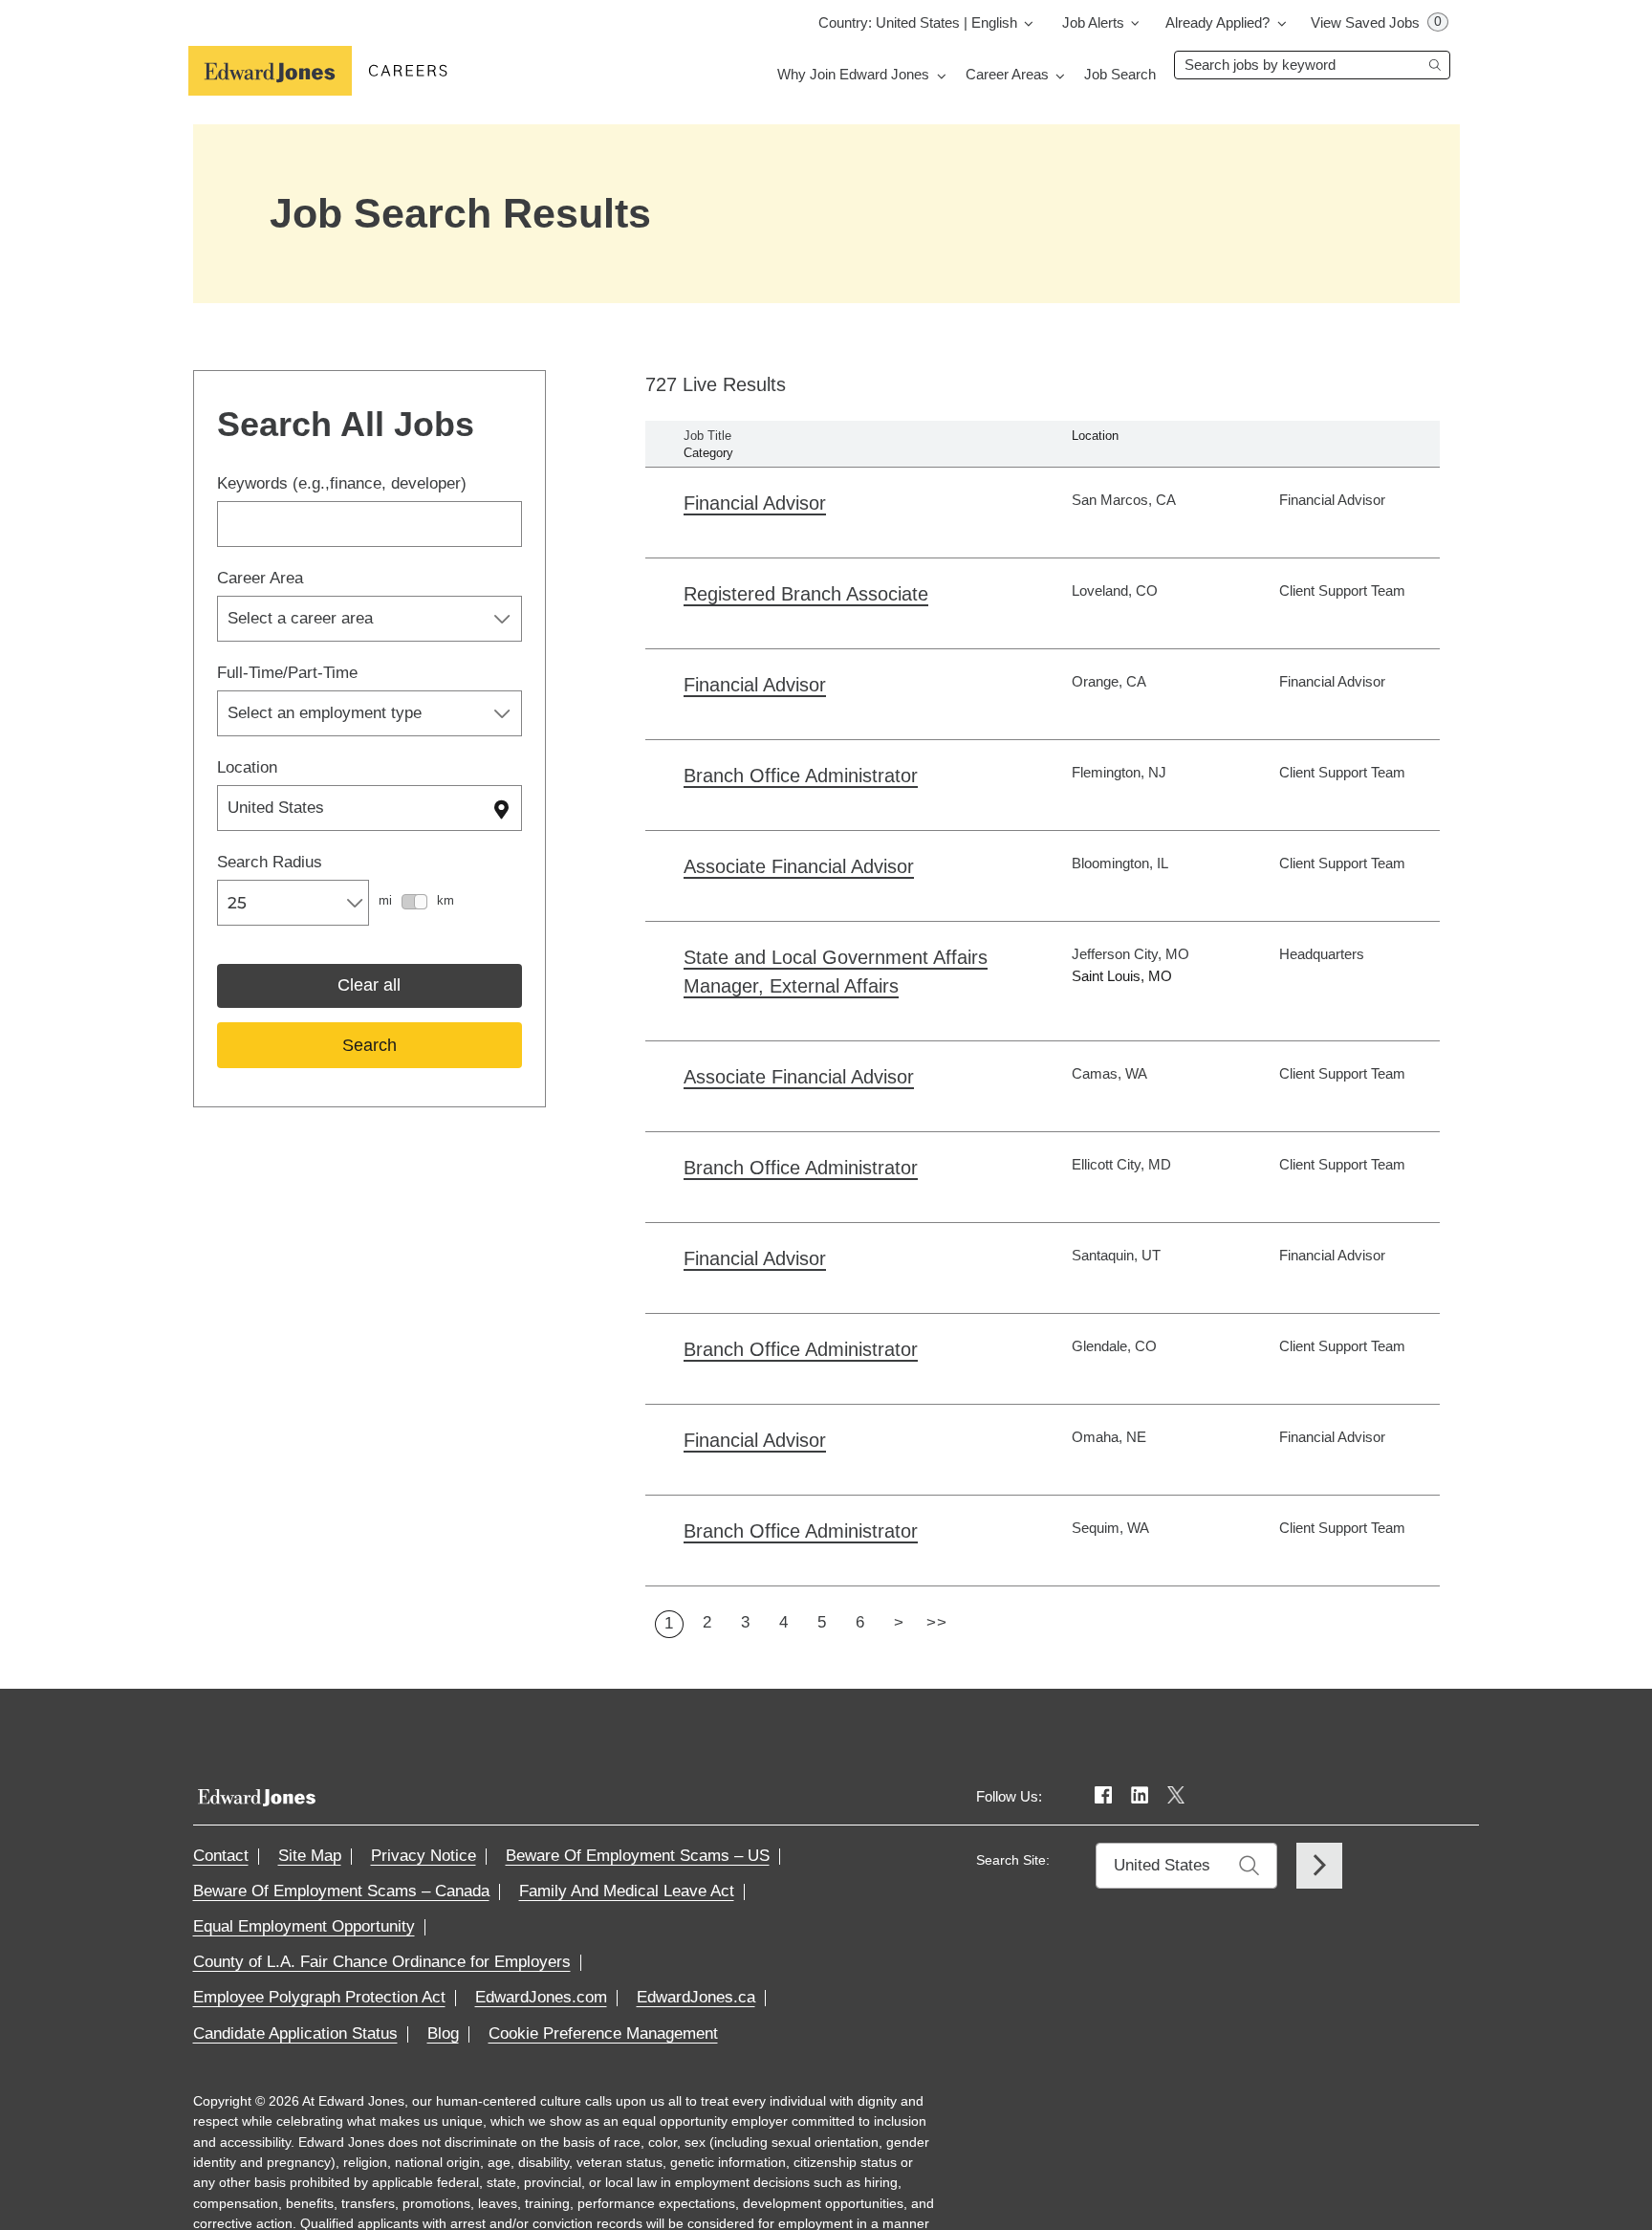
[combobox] (1312, 65)
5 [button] (822, 1622)
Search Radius (270, 862)
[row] (1043, 512)
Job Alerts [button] (1093, 22)
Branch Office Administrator (801, 776)
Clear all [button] (369, 985)
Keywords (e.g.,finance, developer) (342, 483)
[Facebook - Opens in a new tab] (1103, 1796)
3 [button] (746, 1622)
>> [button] (936, 1622)
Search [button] (370, 1045)
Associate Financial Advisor (799, 866)
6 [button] (860, 1622)
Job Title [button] (707, 436)
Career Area (260, 578)
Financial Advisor (755, 503)
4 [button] (784, 1622)
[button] (929, 22)
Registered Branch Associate (806, 594)
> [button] (899, 1622)
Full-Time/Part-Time (287, 673)
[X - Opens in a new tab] (1176, 1796)
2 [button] (707, 1622)
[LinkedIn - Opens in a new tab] (1140, 1796)
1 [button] (669, 1623)
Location (247, 767)
